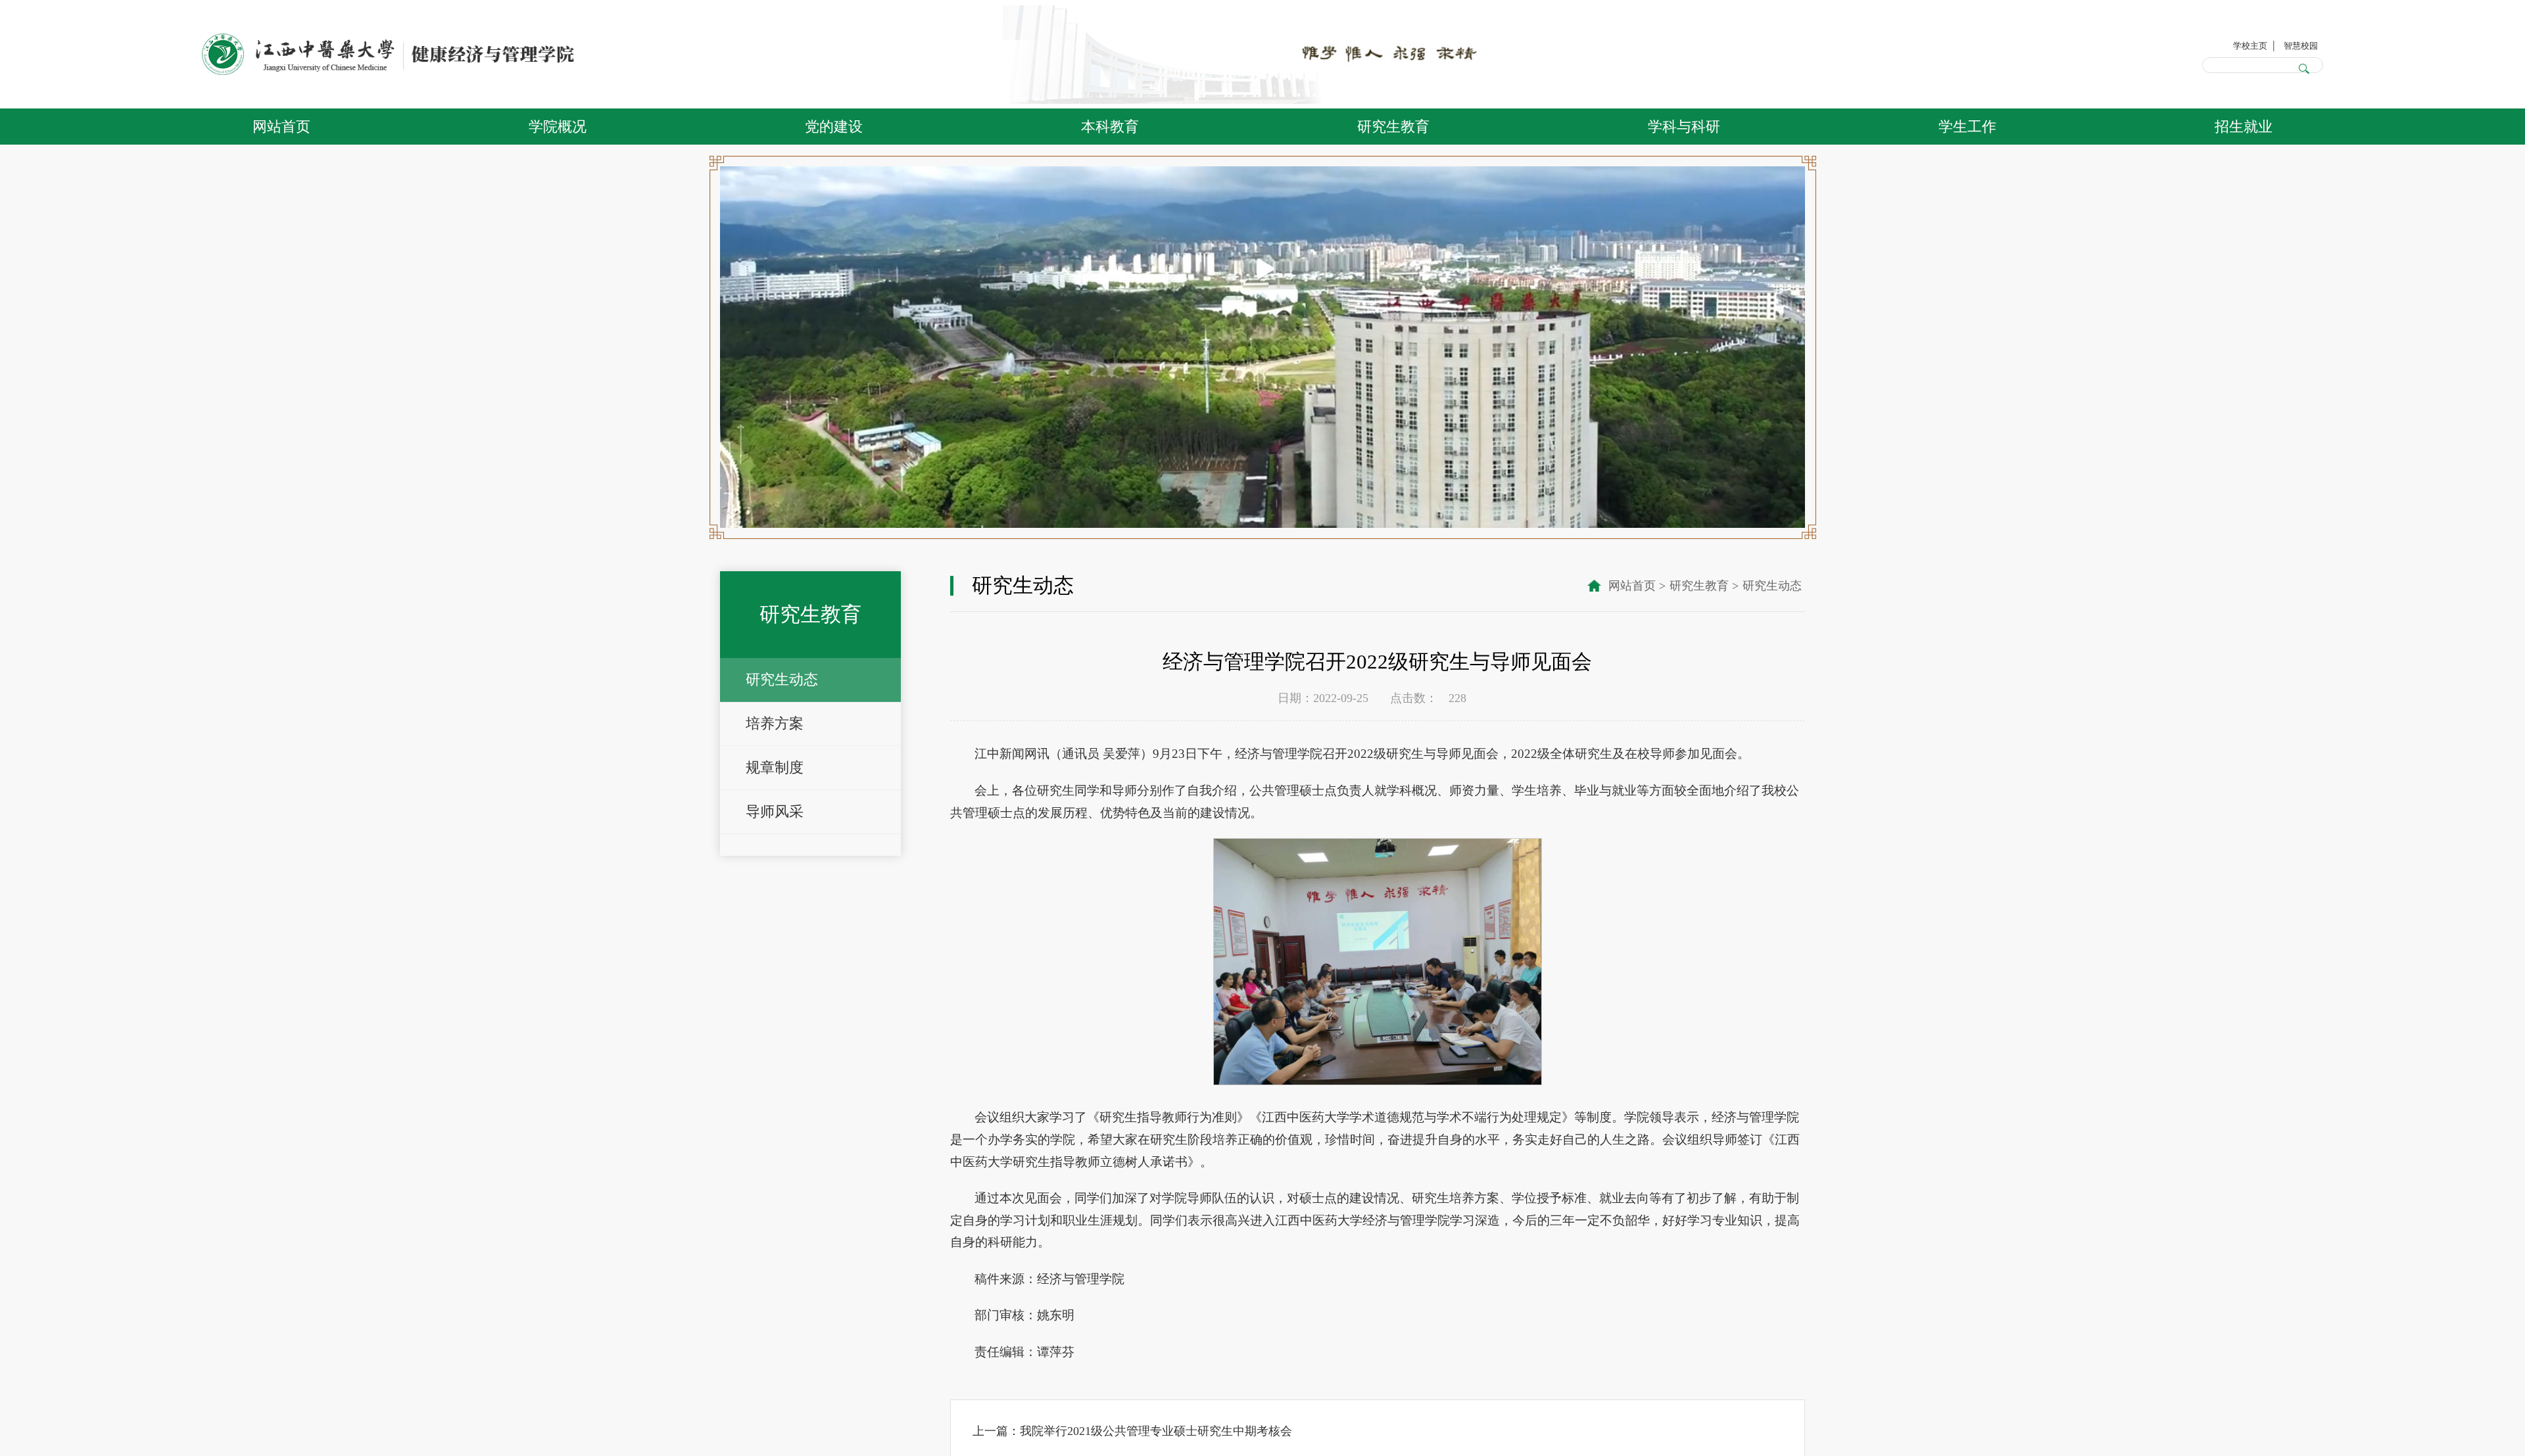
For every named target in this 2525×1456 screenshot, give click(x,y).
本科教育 (1110, 127)
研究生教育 (1393, 127)
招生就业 (2244, 127)
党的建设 (834, 127)
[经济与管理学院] (388, 55)
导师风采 (775, 811)
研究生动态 (782, 679)
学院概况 (558, 127)
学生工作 (1967, 127)
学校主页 (2224, 43)
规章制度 (775, 767)
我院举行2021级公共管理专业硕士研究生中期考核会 (1156, 1431)
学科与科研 (1684, 127)
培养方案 (775, 723)
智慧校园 (2292, 43)
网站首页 (281, 127)
